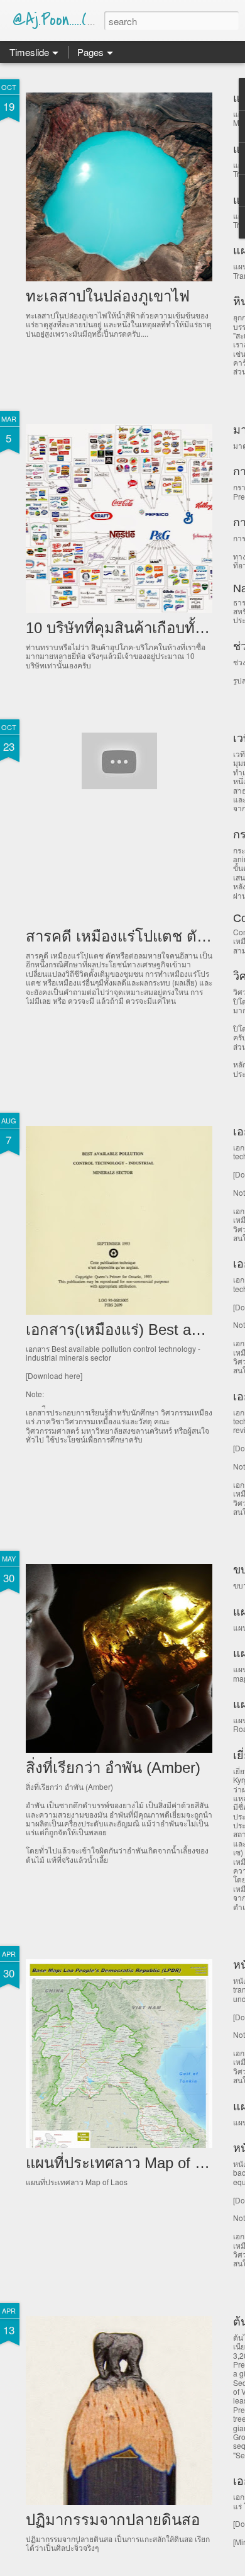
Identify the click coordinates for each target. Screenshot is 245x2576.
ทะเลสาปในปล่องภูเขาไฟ (108, 296)
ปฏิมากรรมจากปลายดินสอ (113, 2520)
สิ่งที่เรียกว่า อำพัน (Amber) (113, 1768)
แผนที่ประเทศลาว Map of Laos (126, 2163)
